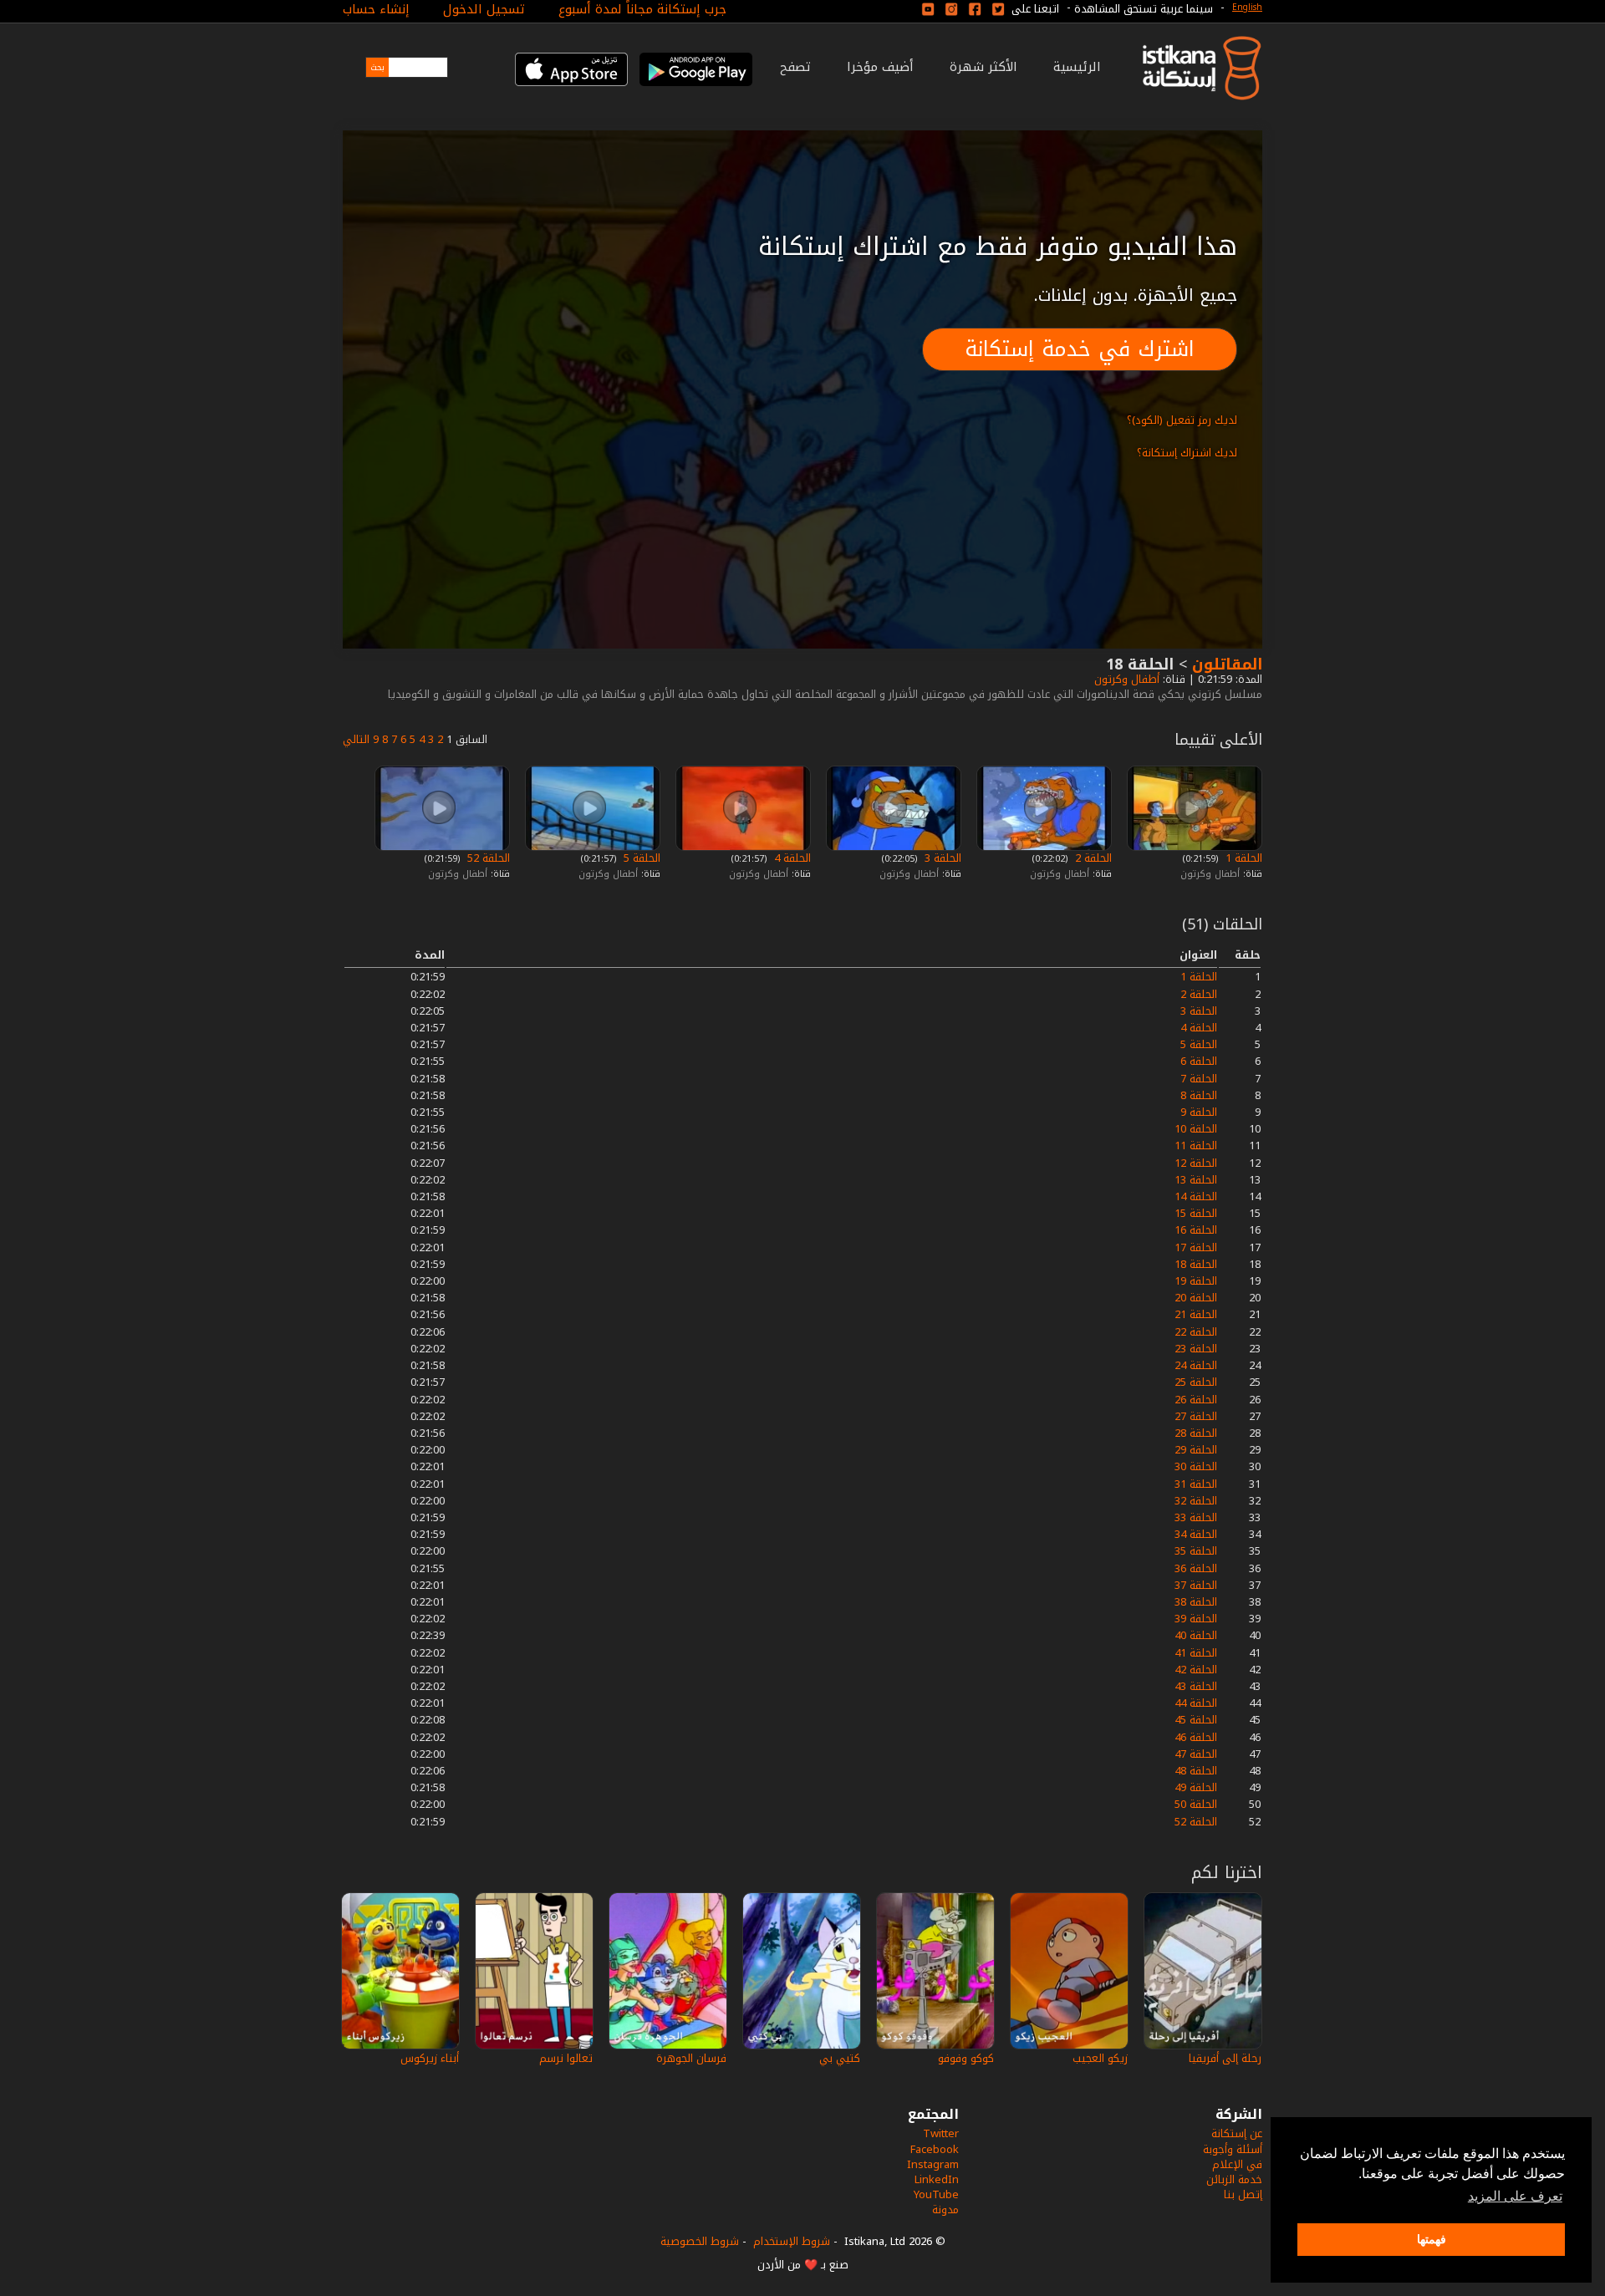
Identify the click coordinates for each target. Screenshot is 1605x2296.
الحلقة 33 (1196, 1517)
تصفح (795, 67)
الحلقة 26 (1196, 1400)
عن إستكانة (1237, 2133)
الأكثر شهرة (983, 67)
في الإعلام (1237, 2164)
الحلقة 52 (487, 858)
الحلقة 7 (1199, 1079)
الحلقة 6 (1199, 1061)
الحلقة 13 (1196, 1180)
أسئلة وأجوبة (1233, 2149)
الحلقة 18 (1196, 1264)
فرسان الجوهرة (691, 2058)
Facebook (935, 2149)
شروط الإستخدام (792, 2241)
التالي (356, 739)
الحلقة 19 (1196, 1281)
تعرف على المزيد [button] (1515, 2196)
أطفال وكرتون (1125, 679)
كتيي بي (840, 2058)
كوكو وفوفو (966, 2058)
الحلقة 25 (1196, 1382)
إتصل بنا (1243, 2194)
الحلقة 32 (1196, 1501)
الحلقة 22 (1196, 1332)
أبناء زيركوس (430, 2058)
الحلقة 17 (1196, 1247)
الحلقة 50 (1196, 1804)
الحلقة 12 (1196, 1163)
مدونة (945, 2209)
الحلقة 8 (1199, 1095)
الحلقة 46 (1196, 1737)
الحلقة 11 (1196, 1145)
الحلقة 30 (1196, 1466)
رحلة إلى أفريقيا (1225, 2058)
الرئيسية (1077, 67)
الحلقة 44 (1196, 1703)
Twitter (941, 2133)
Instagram (933, 2164)
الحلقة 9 (1199, 1112)
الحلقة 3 (941, 858)
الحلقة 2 (1092, 858)
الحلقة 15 (1196, 1213)
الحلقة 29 (1196, 1450)
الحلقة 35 (1196, 1551)
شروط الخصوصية (700, 2241)
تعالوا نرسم (566, 2058)
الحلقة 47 (1196, 1754)
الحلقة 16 (1196, 1230)
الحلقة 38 (1196, 1602)
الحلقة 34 (1196, 1534)
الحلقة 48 (1196, 1771)
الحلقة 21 (1196, 1314)
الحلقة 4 (791, 858)
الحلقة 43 (1196, 1686)
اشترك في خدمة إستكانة (1080, 349)
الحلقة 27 (1196, 1416)
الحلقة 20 (1196, 1298)
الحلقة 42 (1196, 1670)
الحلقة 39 (1196, 1619)
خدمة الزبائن (1234, 2179)
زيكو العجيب (1100, 2058)
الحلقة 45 (1196, 1720)
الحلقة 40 (1196, 1635)
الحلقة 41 (1196, 1653)
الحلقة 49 (1196, 1787)
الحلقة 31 (1196, 1484)
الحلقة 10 (1196, 1129)
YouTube (936, 2194)
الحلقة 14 (1196, 1196)
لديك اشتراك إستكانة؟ (1187, 453)
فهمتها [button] (1432, 2239)
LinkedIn (937, 2179)
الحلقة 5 (640, 858)
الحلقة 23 (1196, 1349)
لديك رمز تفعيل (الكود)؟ (1182, 420)
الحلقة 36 (1196, 1568)
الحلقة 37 (1196, 1585)
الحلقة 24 (1196, 1365)
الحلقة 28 (1196, 1433)
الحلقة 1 (1242, 858)
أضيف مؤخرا (880, 67)
